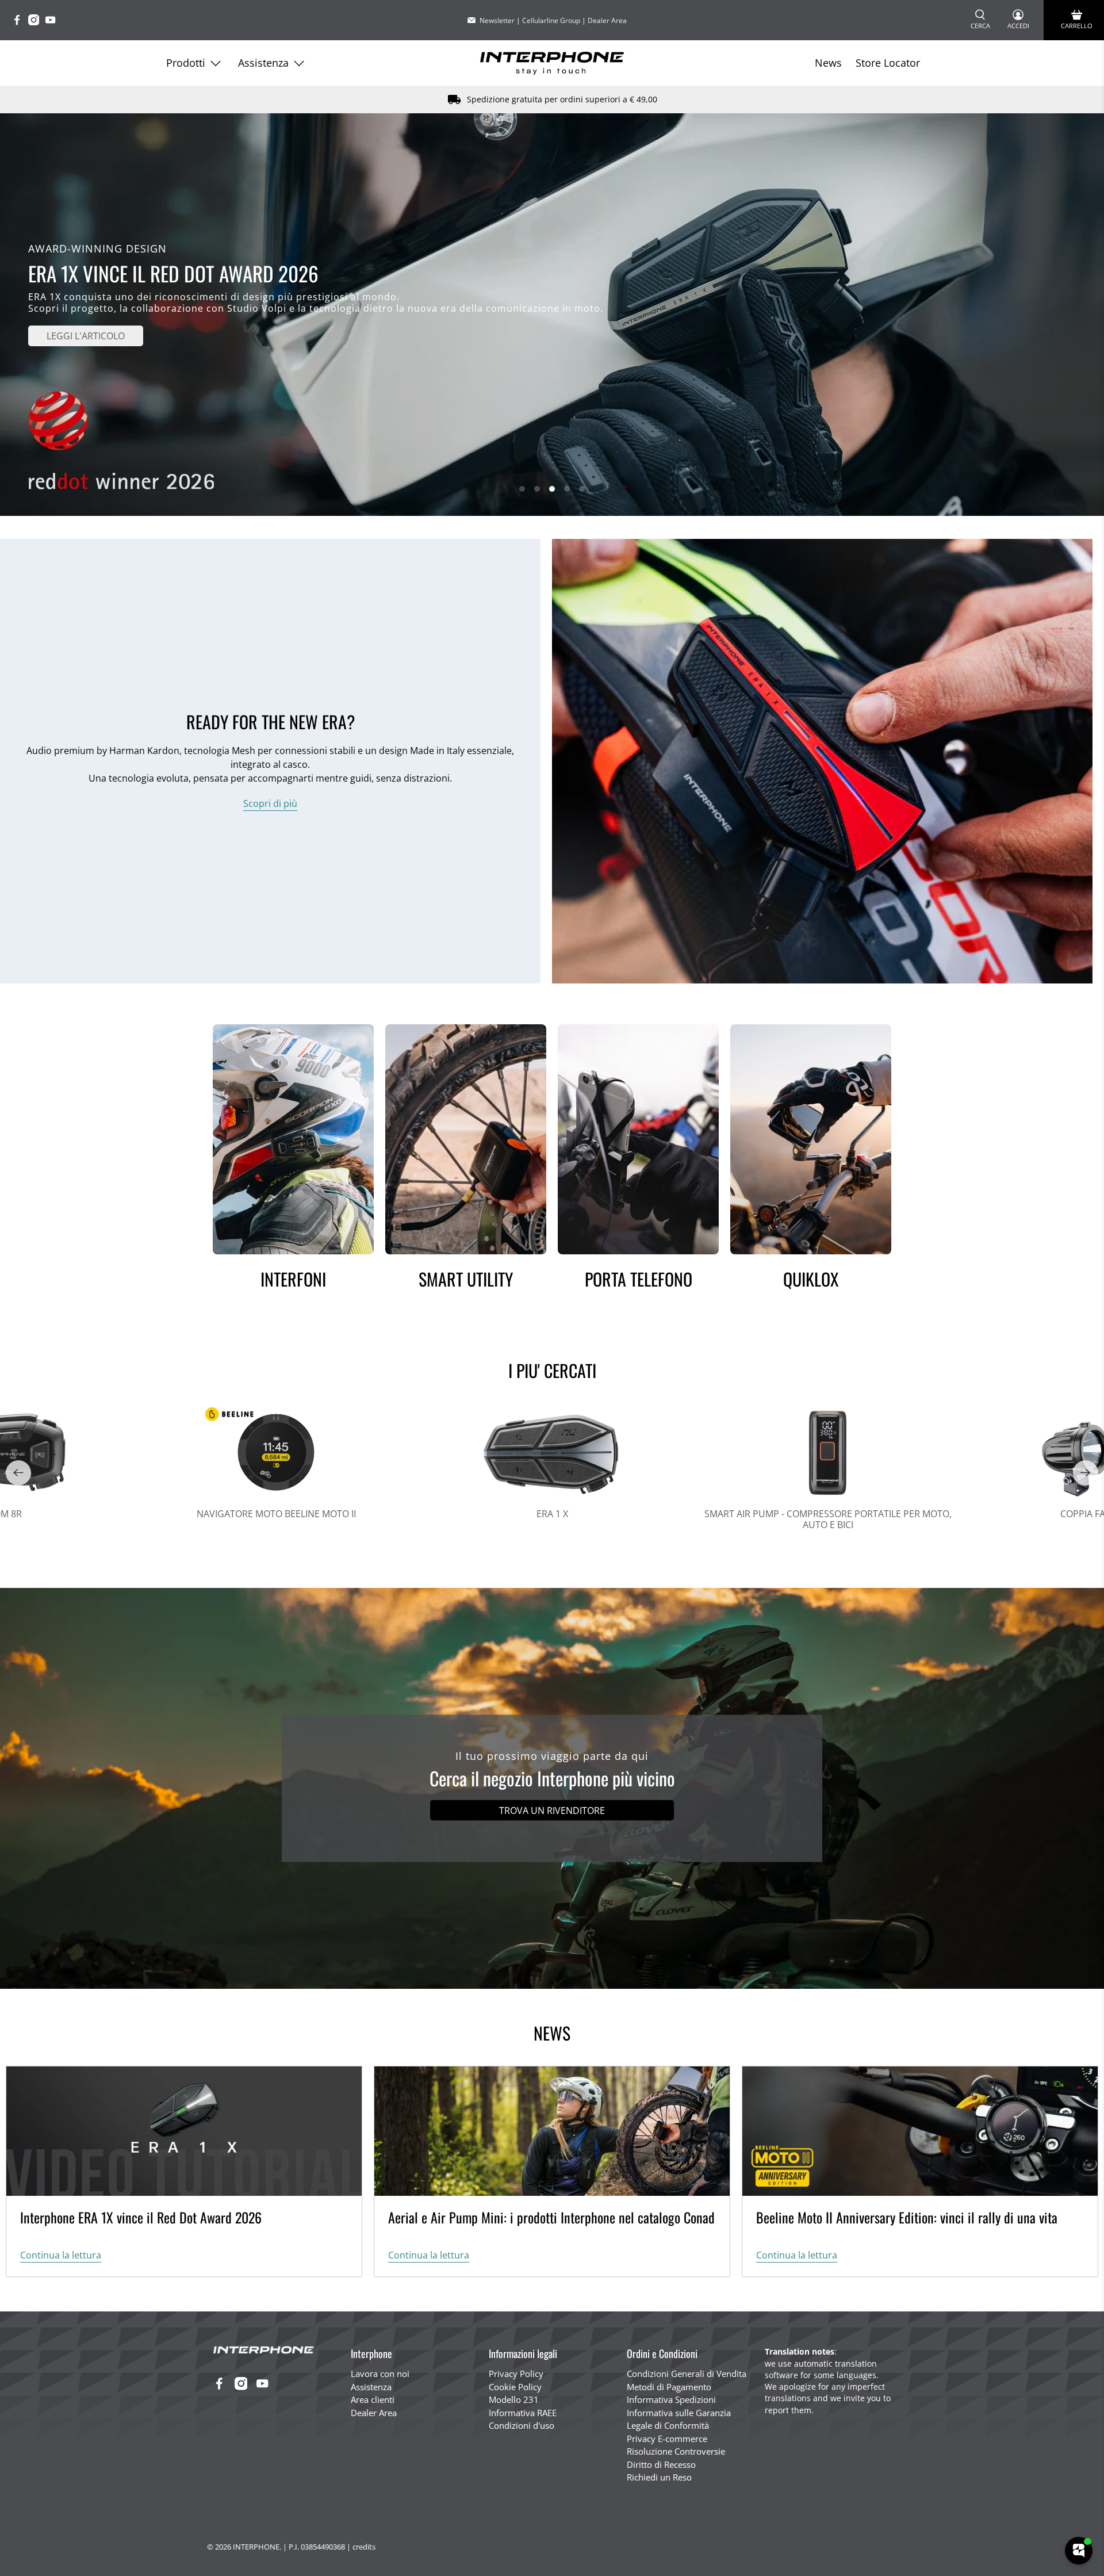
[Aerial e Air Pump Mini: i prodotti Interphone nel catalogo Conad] (552, 2131)
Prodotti (186, 63)
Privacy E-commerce (667, 2439)
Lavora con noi (380, 2374)
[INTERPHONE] (552, 63)
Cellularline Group (551, 20)
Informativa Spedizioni (671, 2399)
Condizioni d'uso (522, 2425)
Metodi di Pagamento (669, 2387)
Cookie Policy (515, 2387)
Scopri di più (270, 803)
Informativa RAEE (523, 2413)
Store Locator (888, 63)
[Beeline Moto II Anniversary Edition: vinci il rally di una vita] (920, 2131)
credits (364, 2547)
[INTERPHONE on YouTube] (53, 22)
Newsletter (497, 20)
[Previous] (18, 1473)
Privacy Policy (516, 2374)
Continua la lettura (61, 2255)
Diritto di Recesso (661, 2464)
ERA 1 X (552, 1513)
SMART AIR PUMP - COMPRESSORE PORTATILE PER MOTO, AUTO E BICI (828, 1519)
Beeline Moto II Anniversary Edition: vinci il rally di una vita (907, 2217)
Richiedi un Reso (659, 2477)
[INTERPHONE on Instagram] (37, 22)
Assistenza (263, 63)
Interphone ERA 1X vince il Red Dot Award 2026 (141, 2217)
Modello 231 (514, 2399)
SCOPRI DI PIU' (86, 324)
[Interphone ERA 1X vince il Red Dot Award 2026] (184, 2131)
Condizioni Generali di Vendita (687, 2374)
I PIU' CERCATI (552, 1370)
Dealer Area (607, 20)
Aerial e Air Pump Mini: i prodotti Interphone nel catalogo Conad (551, 2217)
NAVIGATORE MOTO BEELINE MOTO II (276, 1513)
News (828, 63)
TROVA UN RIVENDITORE (552, 1811)
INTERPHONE (256, 2547)
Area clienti (373, 2399)
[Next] (1086, 1473)
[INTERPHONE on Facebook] (20, 22)
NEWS (552, 2033)
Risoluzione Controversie (676, 2451)
